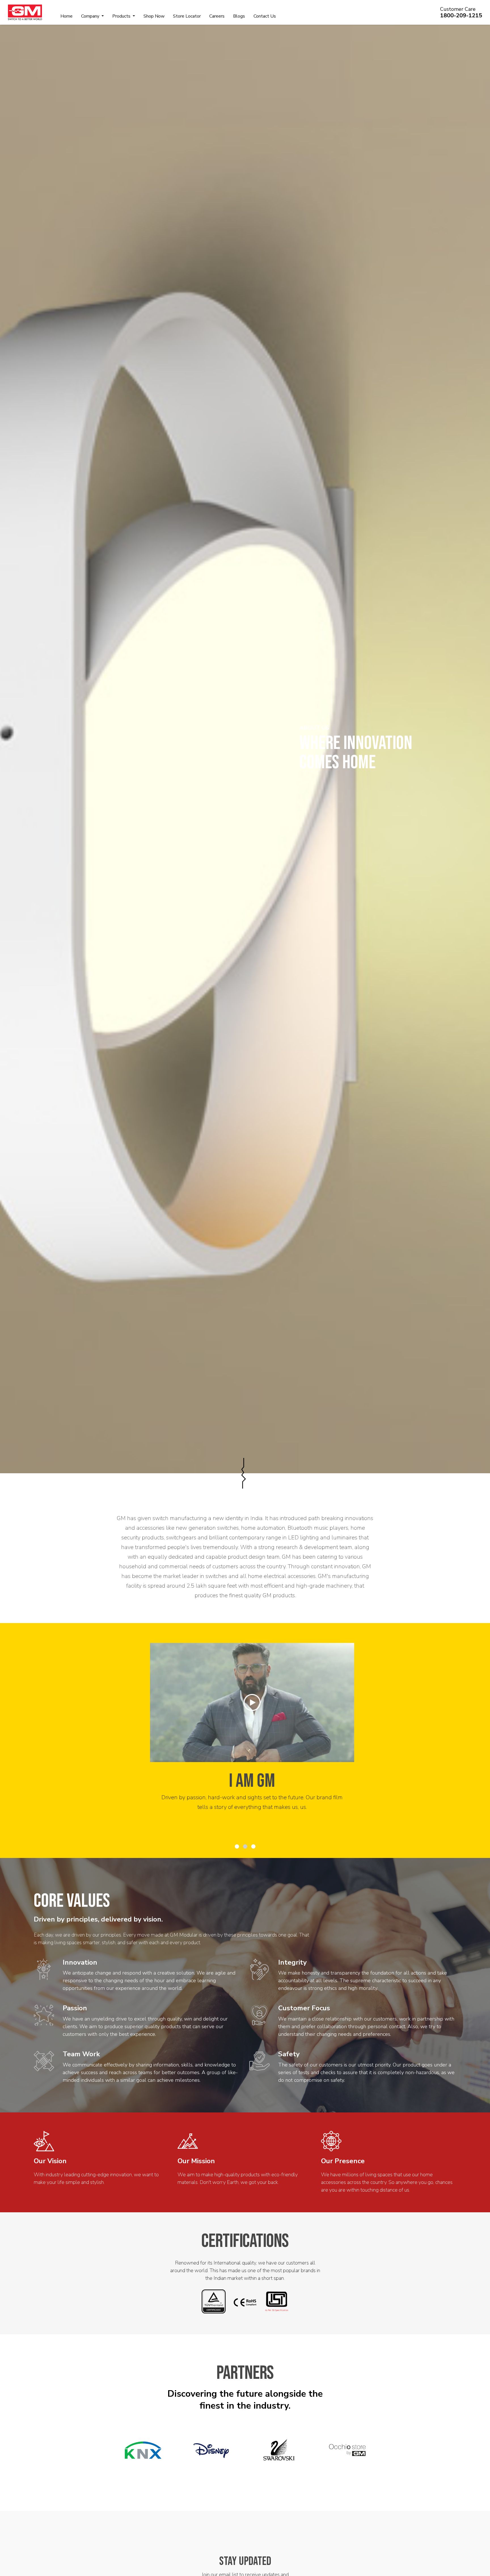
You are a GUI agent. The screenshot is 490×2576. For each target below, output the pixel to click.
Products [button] (122, 16)
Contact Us (265, 16)
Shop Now (154, 16)
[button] (237, 1846)
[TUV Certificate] (214, 2301)
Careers (217, 16)
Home (66, 16)
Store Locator (187, 16)
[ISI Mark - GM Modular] (277, 2301)
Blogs (239, 16)
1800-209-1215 (461, 15)
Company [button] (91, 16)
